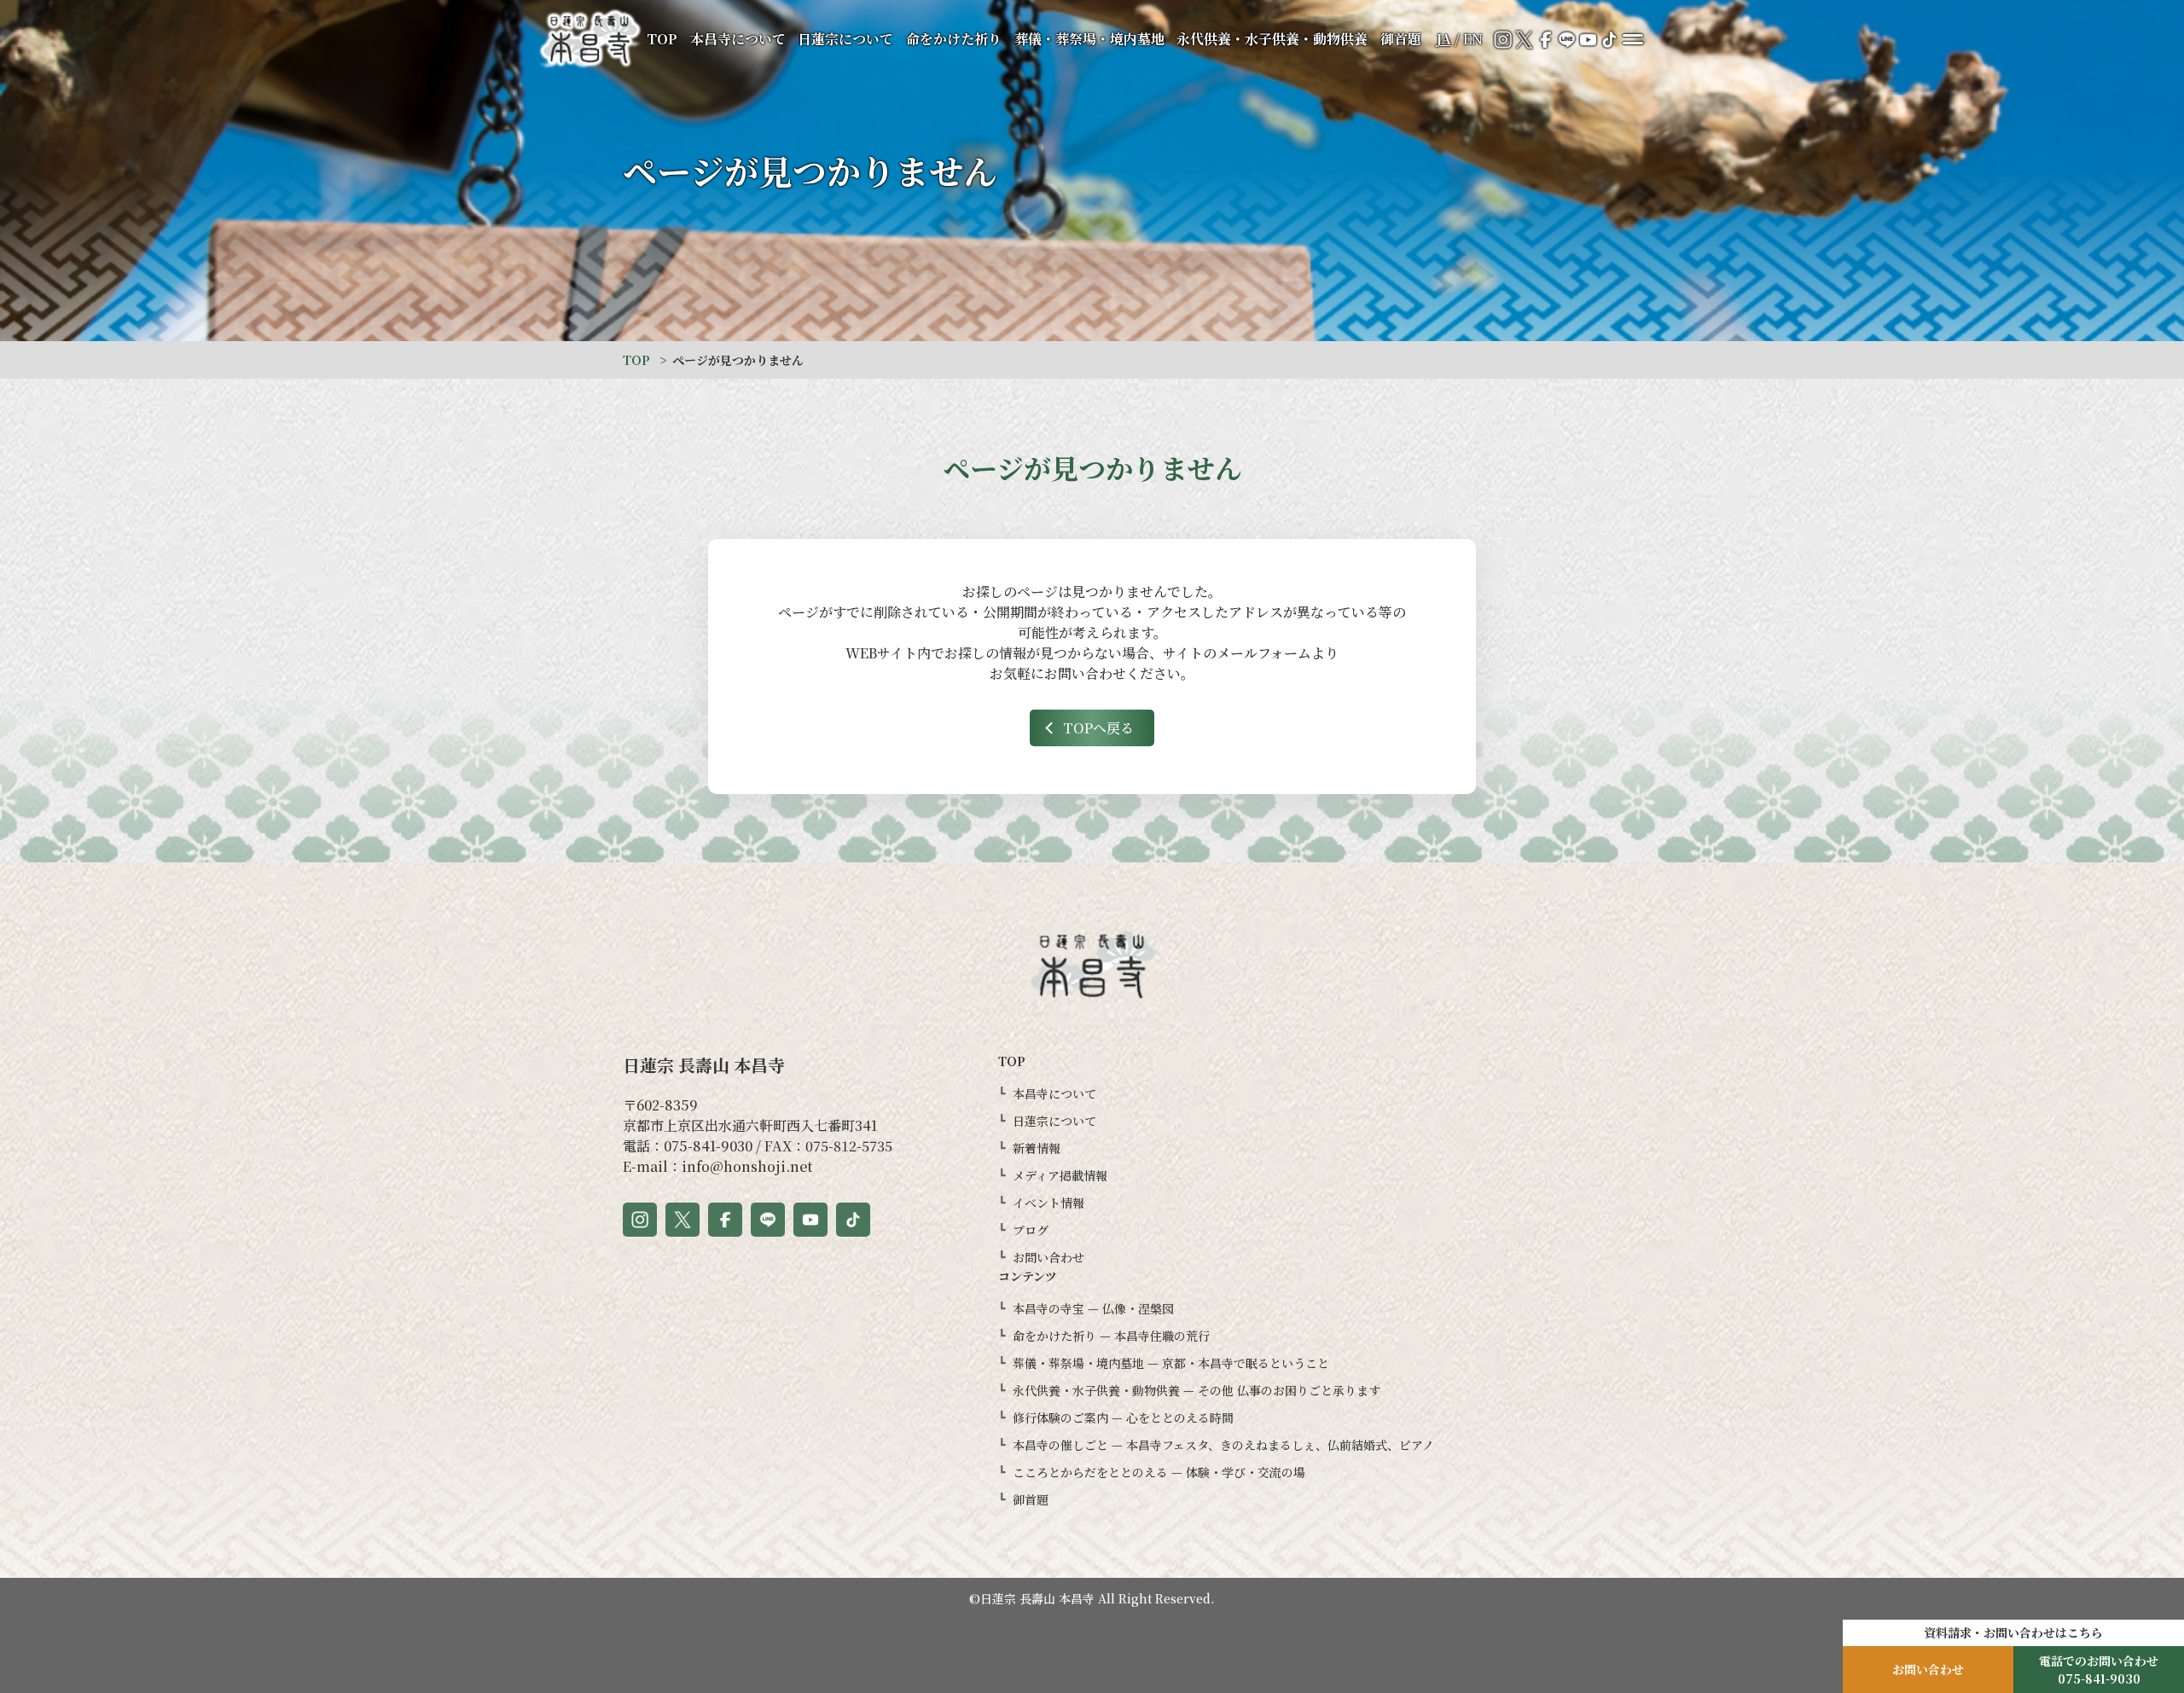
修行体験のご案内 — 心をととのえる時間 (1123, 1418)
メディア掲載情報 (1060, 1175)
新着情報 (1037, 1148)
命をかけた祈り (954, 39)
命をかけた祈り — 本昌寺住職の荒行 (1111, 1336)
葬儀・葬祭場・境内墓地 (1089, 39)
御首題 (1401, 39)
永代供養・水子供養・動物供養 (1272, 39)
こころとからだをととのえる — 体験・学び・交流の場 (1159, 1472)
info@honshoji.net (747, 1166)
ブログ (1031, 1230)
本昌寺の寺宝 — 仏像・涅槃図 (1093, 1308)
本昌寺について (738, 39)
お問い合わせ (1048, 1257)
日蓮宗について (845, 39)
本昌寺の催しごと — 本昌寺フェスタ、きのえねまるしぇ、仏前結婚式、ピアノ (1223, 1445)
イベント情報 (1048, 1203)
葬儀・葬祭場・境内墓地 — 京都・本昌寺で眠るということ (1171, 1363)
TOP (662, 39)
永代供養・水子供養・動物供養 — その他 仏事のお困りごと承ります (1197, 1390)
